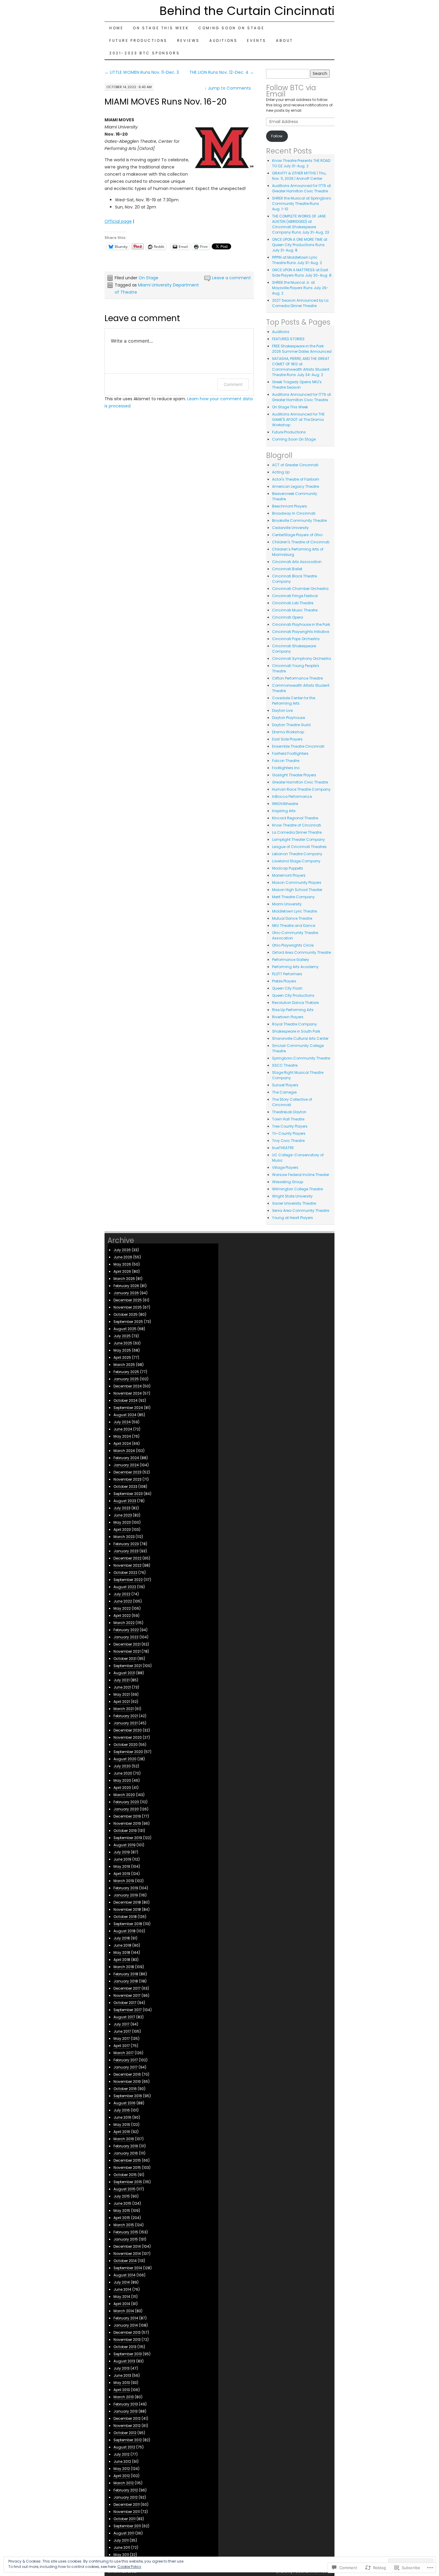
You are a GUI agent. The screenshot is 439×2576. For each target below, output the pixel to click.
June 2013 (122, 2375)
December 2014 (127, 2246)
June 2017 (122, 2031)
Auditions (223, 40)
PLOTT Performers (287, 974)
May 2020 (122, 1780)
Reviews (188, 40)
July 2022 (122, 1594)
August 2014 (125, 2275)
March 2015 (124, 2225)
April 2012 (122, 2476)
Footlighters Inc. (286, 768)
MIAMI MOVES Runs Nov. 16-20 (166, 102)
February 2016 (126, 2146)
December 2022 (128, 1558)
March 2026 (124, 1279)
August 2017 (124, 2017)
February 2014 (126, 2318)
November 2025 (128, 1307)
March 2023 (124, 1537)
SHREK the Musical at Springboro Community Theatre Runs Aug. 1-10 (301, 204)
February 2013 (126, 2404)
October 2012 (125, 2433)
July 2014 (122, 2282)
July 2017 (122, 2024)
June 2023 (123, 1515)
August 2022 (125, 1587)
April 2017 (122, 2046)
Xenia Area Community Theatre (301, 1210)
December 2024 (128, 1386)
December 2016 (127, 2074)
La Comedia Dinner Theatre (297, 832)
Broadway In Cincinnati (294, 513)
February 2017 (126, 2060)
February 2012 (126, 2490)
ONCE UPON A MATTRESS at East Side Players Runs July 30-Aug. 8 (302, 273)
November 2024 (128, 1393)
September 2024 (128, 1408)
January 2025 (126, 1379)
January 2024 (126, 1465)
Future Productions (138, 40)
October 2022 (125, 1573)
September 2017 (128, 2010)
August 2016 (125, 2103)
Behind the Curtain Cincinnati (247, 11)
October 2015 (125, 2175)
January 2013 (126, 2411)
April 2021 (122, 1702)
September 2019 (128, 1838)
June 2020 (123, 1773)
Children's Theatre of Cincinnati (301, 542)
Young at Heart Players (293, 1218)
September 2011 (127, 2526)
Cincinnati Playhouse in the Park (301, 624)
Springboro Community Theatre (301, 1058)
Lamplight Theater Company (298, 839)
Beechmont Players (290, 506)
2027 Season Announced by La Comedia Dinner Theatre (300, 303)
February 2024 (126, 1458)
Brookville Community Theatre (299, 520)
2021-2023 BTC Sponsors (145, 53)
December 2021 (127, 1644)
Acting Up (281, 472)
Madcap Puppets (288, 868)
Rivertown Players (288, 1017)
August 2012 (124, 2447)
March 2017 (124, 2053)
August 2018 (125, 1931)
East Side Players (287, 739)
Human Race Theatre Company (301, 789)
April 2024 (122, 1443)
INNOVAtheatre (285, 804)
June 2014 (122, 2289)
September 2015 (128, 2182)
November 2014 (127, 2254)
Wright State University (292, 1196)
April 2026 (122, 1271)
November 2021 (127, 1651)
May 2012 (122, 2469)
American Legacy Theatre (296, 486)
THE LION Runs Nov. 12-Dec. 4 (222, 72)
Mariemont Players (289, 875)
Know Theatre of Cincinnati (297, 825)
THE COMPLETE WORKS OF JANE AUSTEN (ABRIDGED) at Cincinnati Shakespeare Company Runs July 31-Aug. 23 (301, 224)
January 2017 (126, 2067)
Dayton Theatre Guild (291, 725)
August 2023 (125, 1501)
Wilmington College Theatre (297, 1189)
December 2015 (127, 2160)
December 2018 (127, 1902)
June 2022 (123, 1601)
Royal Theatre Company (294, 1024)
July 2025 (122, 1336)
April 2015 (122, 2218)
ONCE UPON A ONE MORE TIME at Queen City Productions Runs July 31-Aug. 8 (300, 245)
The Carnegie (284, 1092)
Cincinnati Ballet (287, 569)
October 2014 (125, 2261)
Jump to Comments (228, 88)
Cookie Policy (129, 2567)
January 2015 (126, 2239)
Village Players (285, 1167)
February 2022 (126, 1630)
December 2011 (127, 2504)
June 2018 (122, 1945)
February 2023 (126, 1544)
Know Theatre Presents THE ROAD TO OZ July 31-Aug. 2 (301, 163)
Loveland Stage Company (296, 861)
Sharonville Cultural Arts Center (300, 1038)
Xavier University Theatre (294, 1203)
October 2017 (125, 2003)
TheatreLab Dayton (289, 1112)
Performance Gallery (291, 960)
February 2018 (126, 1974)
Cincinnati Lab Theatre (293, 603)
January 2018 (126, 1981)
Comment (233, 384)
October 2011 (125, 2519)
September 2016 (128, 2096)
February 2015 (126, 2232)
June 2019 (122, 1859)
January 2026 (126, 1293)
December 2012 (127, 2418)
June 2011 (122, 2547)
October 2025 (126, 1314)
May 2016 (122, 2125)
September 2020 (128, 1752)
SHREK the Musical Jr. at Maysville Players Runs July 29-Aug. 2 (300, 288)
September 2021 (128, 1666)
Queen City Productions (293, 995)
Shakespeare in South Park (296, 1031)
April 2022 (122, 1616)
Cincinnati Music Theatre (295, 610)
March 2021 (124, 1709)
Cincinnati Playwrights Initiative (301, 632)
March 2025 (124, 1365)
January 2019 (126, 1895)
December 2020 (128, 1730)
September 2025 (128, 1322)
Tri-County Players (289, 1133)
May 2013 (122, 2383)
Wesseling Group (288, 1182)
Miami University (287, 904)
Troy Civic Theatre (288, 1141)
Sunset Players (285, 1085)
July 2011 (121, 2540)
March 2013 (124, 2397)
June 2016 (122, 2117)
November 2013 (127, 2340)
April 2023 (122, 1529)
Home (116, 28)
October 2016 (125, 2089)
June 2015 (122, 2203)
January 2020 (126, 1809)
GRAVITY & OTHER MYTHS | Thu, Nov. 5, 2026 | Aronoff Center (299, 176)
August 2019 (125, 1845)
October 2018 (125, 1917)
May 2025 (122, 1350)
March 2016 (124, 2139)
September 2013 (128, 2354)
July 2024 (122, 1422)
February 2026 (126, 1286)
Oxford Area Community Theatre (301, 952)
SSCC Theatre (285, 1065)
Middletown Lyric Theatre (294, 911)
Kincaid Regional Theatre (295, 818)
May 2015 (122, 2211)
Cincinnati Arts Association (297, 562)
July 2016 (122, 2110)
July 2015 (122, 2196)
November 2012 (127, 2426)
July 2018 (122, 1938)
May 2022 (122, 1608)
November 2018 (127, 1909)
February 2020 (126, 1802)
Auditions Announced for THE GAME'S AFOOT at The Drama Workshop (298, 420)
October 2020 (126, 1745)
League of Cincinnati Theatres (299, 847)
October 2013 (125, 2347)
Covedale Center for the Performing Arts (294, 701)
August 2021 (124, 1673)
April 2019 (122, 1874)
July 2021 (122, 1680)
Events (257, 40)
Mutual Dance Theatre (292, 918)
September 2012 (128, 2440)
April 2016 (122, 2132)
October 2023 (125, 1486)
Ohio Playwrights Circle (293, 945)
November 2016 (127, 2081)
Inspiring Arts (284, 811)
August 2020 (125, 1759)
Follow (277, 136)
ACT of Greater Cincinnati (295, 465)
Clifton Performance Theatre (297, 678)
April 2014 (122, 2304)
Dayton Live (282, 710)
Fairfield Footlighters (290, 753)
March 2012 (124, 2483)
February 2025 (126, 1372)
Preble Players (284, 981)
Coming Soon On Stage (231, 28)
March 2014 (124, 2311)
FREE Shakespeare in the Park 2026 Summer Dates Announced (302, 349)
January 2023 (126, 1551)
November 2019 (127, 1823)
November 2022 (128, 1565)
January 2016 (126, 2153)
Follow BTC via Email (291, 91)
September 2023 (128, 1494)
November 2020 (128, 1737)
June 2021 (122, 1687)
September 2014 (128, 2268)
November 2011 (127, 2512)
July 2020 (122, 1766)
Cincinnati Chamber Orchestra (300, 589)
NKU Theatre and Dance (294, 926)
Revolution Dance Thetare (295, 1003)
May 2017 (122, 2038)
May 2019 (122, 1866)
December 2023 (128, 1472)
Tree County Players (290, 1126)
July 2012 (122, 2454)
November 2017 (127, 1995)
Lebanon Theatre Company (297, 854)
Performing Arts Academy (295, 967)
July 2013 (122, 2368)
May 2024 (122, 1436)
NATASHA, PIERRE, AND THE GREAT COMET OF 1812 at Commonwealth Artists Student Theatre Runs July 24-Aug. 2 (301, 367)
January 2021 (126, 1723)
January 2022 (126, 1637)
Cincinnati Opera (288, 617)
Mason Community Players (297, 883)
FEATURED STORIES (288, 339)
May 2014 (122, 2297)
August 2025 (125, 1329)
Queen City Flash (287, 988)
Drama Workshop (288, 732)
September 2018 (128, 1924)
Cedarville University (290, 528)
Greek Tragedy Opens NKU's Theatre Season (297, 385)
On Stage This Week (161, 28)
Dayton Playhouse (288, 718)
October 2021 (125, 1659)
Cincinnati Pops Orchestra (296, 639)
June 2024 (123, 1429)
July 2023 (122, 1508)
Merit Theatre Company (293, 897)
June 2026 (123, 1257)
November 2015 (127, 2168)
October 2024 (126, 1400)
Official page (118, 221)
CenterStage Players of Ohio (297, 535)
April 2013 (122, 2390)
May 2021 (122, 1694)
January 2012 (126, 2497)
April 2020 (122, 1788)
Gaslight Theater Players (294, 775)
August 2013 (124, 2361)
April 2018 (122, 1960)
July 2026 (122, 1250)
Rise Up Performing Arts (293, 1010)
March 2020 (124, 1795)
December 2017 (127, 1988)
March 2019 (124, 1881)
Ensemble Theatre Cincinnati (298, 746)
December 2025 (128, 1300)
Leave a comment (231, 278)
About (285, 40)
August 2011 (124, 2533)
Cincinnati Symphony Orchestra (301, 658)
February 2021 (126, 1716)
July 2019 (122, 1852)
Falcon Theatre (286, 761)
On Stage (148, 278)
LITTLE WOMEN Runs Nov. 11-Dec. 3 (142, 72)
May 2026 (122, 1264)
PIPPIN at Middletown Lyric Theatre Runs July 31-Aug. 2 (297, 260)
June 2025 (123, 1343)
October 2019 (125, 1831)
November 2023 (128, 1479)
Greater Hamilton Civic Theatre (300, 782)
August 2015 (125, 2189)
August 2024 (125, 1415)
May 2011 (121, 2555)
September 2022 (128, 1580)
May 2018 (122, 1952)
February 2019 (126, 1888)
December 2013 (127, 2332)
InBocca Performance (292, 796)
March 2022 (124, 1623)
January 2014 (126, 2325)
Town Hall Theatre (288, 1119)
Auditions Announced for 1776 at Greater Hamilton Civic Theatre (301, 188)
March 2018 (124, 1967)
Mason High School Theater (297, 890)
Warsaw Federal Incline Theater (301, 1175)
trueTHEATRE (283, 1148)
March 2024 (124, 1451)
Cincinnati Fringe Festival (295, 596)
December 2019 (127, 1816)
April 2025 (122, 1357)
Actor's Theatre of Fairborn (296, 479)
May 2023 (122, 1522)
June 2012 (122, 2461)
